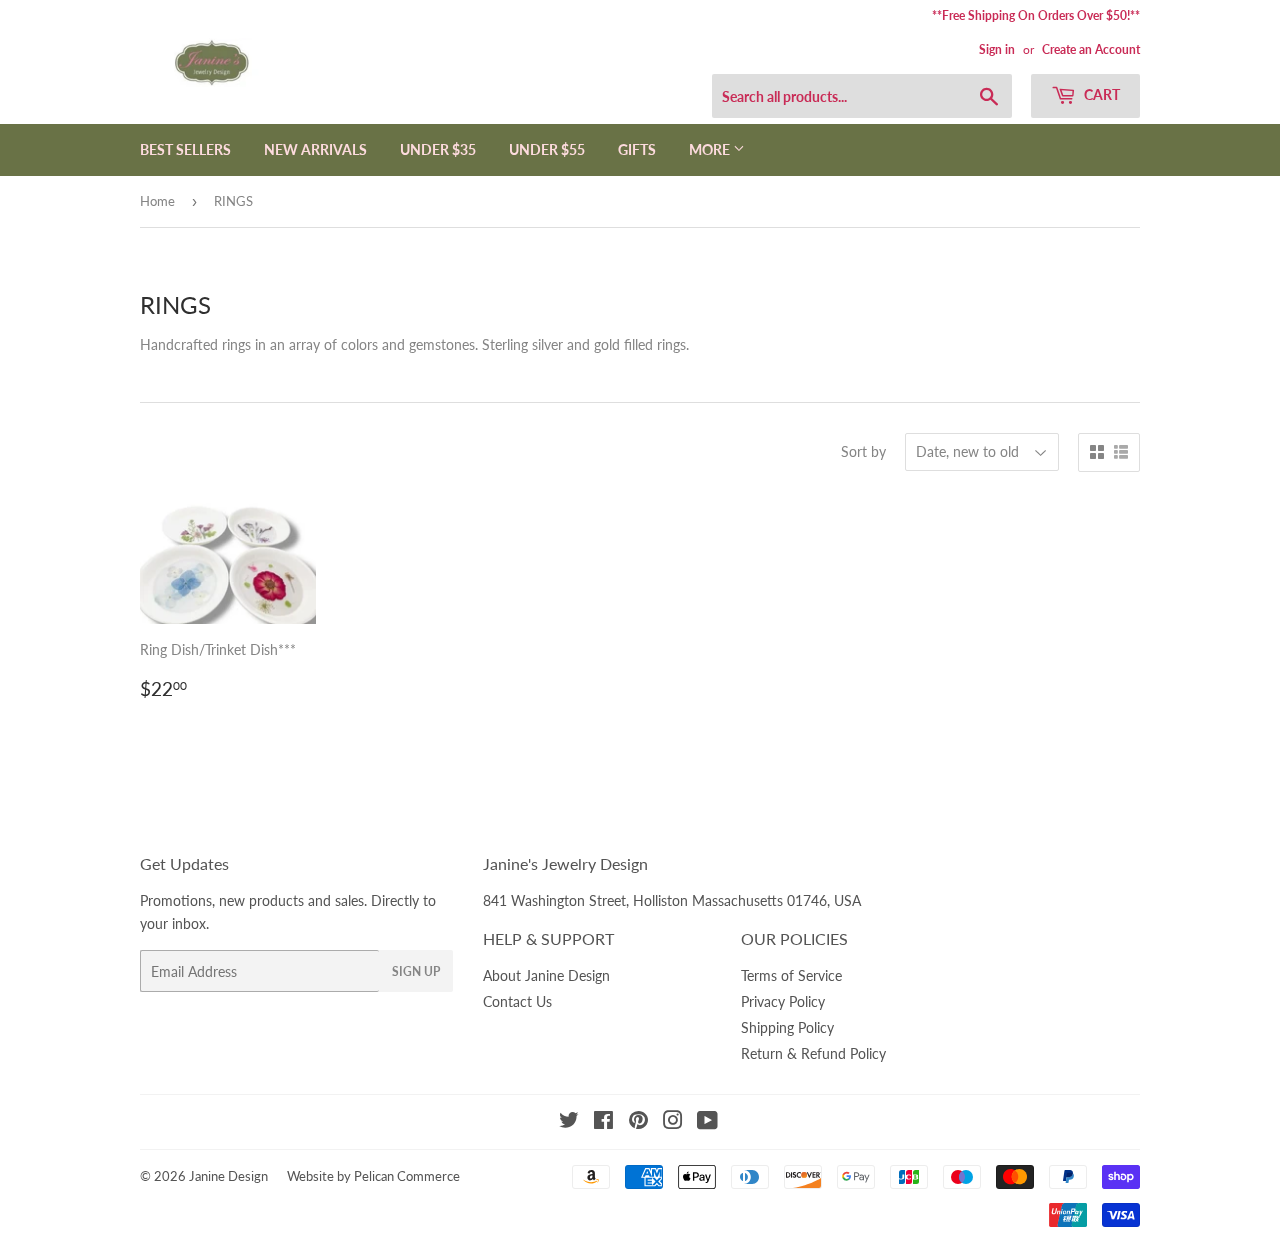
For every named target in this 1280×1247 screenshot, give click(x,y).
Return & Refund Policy (813, 1053)
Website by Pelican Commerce (373, 1176)
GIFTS (637, 149)
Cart (1100, 94)
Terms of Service (791, 975)
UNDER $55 (547, 149)
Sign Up (416, 971)
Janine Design (228, 1176)
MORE (711, 149)
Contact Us (517, 1001)
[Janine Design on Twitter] (569, 1122)
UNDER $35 (438, 149)
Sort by (863, 451)
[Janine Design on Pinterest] (638, 1122)
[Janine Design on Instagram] (673, 1122)
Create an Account (1091, 49)
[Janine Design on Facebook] (603, 1122)
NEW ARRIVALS (315, 149)
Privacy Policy (783, 1001)
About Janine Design (546, 975)
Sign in (997, 49)
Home (157, 201)
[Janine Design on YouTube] (707, 1122)
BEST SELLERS (185, 149)
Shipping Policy (787, 1027)
